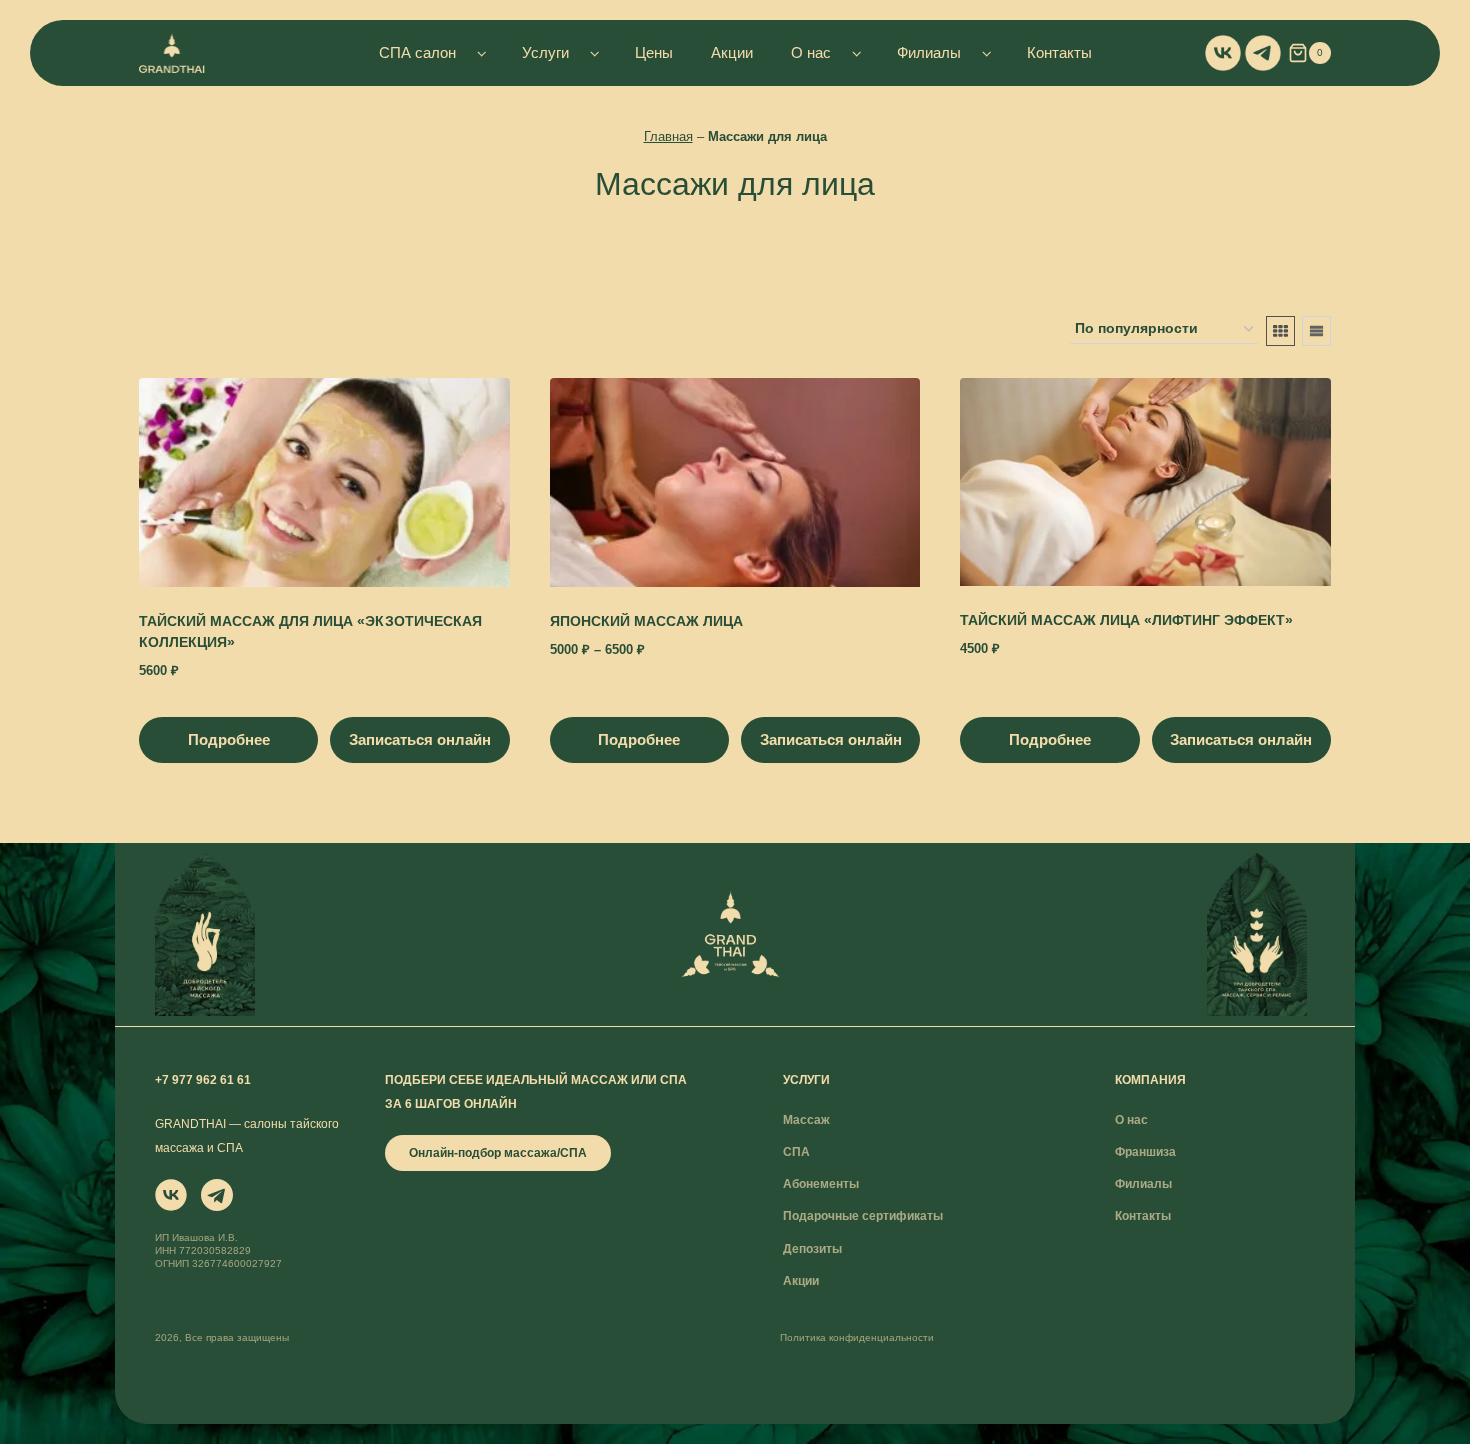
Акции (732, 52)
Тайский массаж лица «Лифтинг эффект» (1126, 620)
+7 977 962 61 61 (203, 1080)
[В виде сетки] (1280, 331)
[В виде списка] (1316, 331)
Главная (668, 136)
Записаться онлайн (420, 739)
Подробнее (229, 739)
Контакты (1059, 52)
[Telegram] (1263, 53)
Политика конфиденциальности (857, 1337)
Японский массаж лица (646, 621)
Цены (654, 52)
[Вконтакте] (1223, 53)
